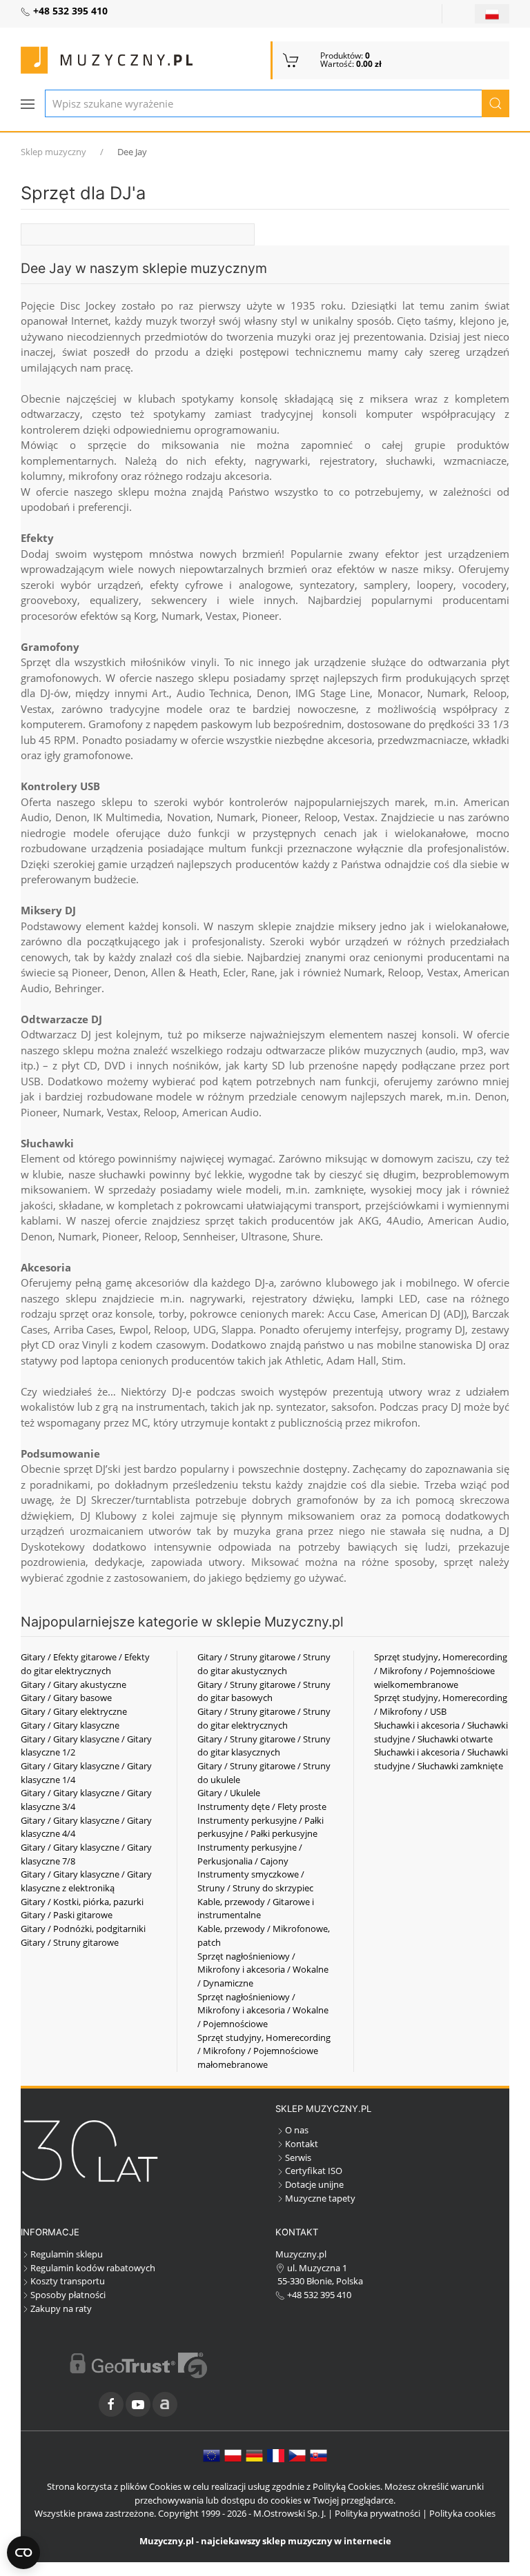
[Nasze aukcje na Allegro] (165, 2404)
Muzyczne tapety (320, 2198)
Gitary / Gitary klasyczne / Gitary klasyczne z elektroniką (86, 1881)
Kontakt (302, 2144)
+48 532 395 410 (318, 2295)
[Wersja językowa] (492, 14)
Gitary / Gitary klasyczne (70, 1725)
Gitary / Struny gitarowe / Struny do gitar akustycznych (264, 1664)
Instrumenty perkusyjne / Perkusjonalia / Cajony (250, 1854)
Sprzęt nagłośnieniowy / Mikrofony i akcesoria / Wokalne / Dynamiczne (263, 1970)
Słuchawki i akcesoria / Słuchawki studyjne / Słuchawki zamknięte (441, 1759)
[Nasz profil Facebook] (111, 2404)
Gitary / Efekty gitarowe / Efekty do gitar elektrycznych (85, 1664)
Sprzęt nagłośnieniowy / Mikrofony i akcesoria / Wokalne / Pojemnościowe (263, 2010)
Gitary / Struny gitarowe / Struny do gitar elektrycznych (264, 1718)
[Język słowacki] (318, 2455)
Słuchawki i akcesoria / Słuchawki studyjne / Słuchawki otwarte (441, 1732)
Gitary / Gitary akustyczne (73, 1684)
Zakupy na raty (61, 2308)
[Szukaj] (495, 103)
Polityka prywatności (377, 2513)
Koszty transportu (68, 2281)
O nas (297, 2130)
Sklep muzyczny (53, 152)
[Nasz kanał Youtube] (138, 2404)
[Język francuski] (276, 2455)
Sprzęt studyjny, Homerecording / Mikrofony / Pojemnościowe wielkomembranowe (441, 1670)
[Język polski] (233, 2455)
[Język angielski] (212, 2455)
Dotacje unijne (314, 2184)
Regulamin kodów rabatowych (93, 2268)
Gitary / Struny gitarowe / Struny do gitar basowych (264, 1691)
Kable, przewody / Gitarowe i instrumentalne (256, 1909)
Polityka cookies (462, 2513)
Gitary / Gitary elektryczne (74, 1711)
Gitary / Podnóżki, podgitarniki (83, 1929)
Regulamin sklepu (67, 2254)
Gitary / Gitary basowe (66, 1698)
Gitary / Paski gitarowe (67, 1915)
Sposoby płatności (68, 2295)
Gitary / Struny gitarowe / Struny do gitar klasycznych (264, 1746)
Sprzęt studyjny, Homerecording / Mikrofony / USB (441, 1704)
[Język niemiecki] (254, 2455)
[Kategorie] (28, 104)
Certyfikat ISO (314, 2171)
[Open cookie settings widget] (23, 2553)
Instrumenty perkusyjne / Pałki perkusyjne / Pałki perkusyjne (261, 1827)
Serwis (298, 2157)
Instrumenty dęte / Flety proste (262, 1807)
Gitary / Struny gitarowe (70, 1942)
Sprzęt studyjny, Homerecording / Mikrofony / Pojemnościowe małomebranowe (264, 2051)
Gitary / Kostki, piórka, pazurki (82, 1902)
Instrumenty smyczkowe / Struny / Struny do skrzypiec (255, 1881)
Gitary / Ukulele (229, 1793)
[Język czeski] (297, 2455)
